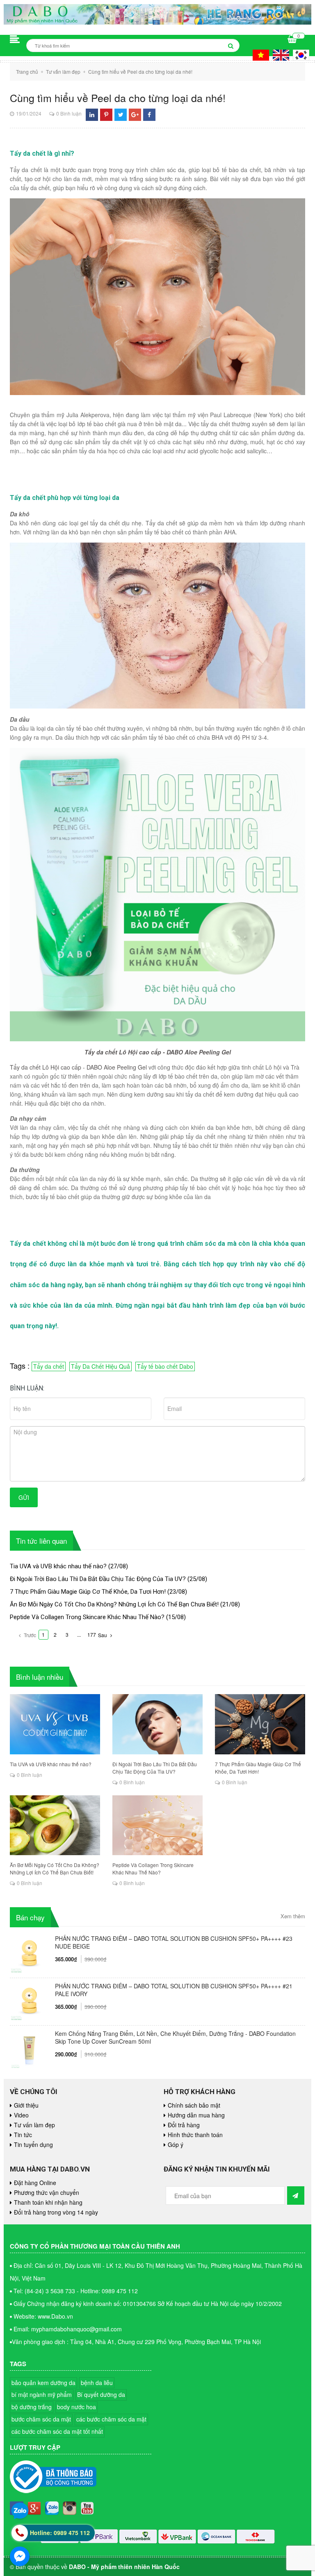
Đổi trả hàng (184, 2125)
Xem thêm (293, 1916)
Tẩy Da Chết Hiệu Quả (100, 1366)
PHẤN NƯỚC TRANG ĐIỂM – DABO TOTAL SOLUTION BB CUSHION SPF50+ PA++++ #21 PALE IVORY (174, 1990)
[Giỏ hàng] (292, 40)
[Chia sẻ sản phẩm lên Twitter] (121, 115)
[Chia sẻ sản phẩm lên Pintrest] (106, 115)
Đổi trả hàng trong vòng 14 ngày (56, 2212)
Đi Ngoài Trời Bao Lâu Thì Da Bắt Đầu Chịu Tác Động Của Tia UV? (98, 1579)
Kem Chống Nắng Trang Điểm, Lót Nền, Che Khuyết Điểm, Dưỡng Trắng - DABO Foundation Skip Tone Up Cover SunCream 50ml (175, 2038)
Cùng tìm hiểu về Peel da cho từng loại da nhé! (118, 98)
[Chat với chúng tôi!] (20, 2556)
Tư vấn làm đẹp (34, 2125)
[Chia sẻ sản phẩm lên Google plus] (135, 115)
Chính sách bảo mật (194, 2105)
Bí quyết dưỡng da (101, 2394)
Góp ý (176, 2144)
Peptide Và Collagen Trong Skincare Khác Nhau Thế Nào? (87, 1617)
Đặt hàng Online (35, 2183)
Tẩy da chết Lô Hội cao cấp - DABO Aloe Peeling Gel (158, 1052)
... (79, 1634)
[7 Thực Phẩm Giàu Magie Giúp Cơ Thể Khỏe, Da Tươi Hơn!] (260, 1724)
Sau (103, 1635)
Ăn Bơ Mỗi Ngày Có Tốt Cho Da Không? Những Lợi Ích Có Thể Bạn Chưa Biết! (114, 1604)
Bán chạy (30, 1917)
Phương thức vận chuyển (47, 2192)
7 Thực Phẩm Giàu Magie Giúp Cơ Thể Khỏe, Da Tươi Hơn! (88, 1592)
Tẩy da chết (49, 1366)
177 (92, 1634)
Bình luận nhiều (40, 1677)
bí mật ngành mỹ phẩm (42, 2394)
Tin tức (23, 2135)
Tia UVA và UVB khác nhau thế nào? (58, 1566)
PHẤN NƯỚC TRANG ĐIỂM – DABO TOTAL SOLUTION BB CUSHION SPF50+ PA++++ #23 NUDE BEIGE (174, 1942)
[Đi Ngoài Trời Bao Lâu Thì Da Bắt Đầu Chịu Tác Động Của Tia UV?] (157, 1724)
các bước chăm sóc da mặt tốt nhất (57, 2431)
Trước (29, 1635)
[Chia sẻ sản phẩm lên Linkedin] (92, 115)
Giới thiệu (26, 2105)
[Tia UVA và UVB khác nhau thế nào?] (55, 1724)
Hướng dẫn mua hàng (196, 2115)
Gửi (24, 1497)
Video (21, 2115)
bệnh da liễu (97, 2383)
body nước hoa (76, 2407)
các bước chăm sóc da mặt (111, 2419)
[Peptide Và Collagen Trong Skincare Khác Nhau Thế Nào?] (157, 1825)
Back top (274, 2056)
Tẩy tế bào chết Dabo (165, 1366)
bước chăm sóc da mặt (41, 2419)
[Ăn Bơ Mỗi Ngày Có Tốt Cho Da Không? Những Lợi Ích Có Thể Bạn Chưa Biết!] (55, 1825)
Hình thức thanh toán (195, 2135)
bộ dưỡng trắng (32, 2407)
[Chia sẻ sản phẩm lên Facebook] (149, 115)
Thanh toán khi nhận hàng (48, 2202)
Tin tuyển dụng (33, 2144)
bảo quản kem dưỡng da (43, 2383)
